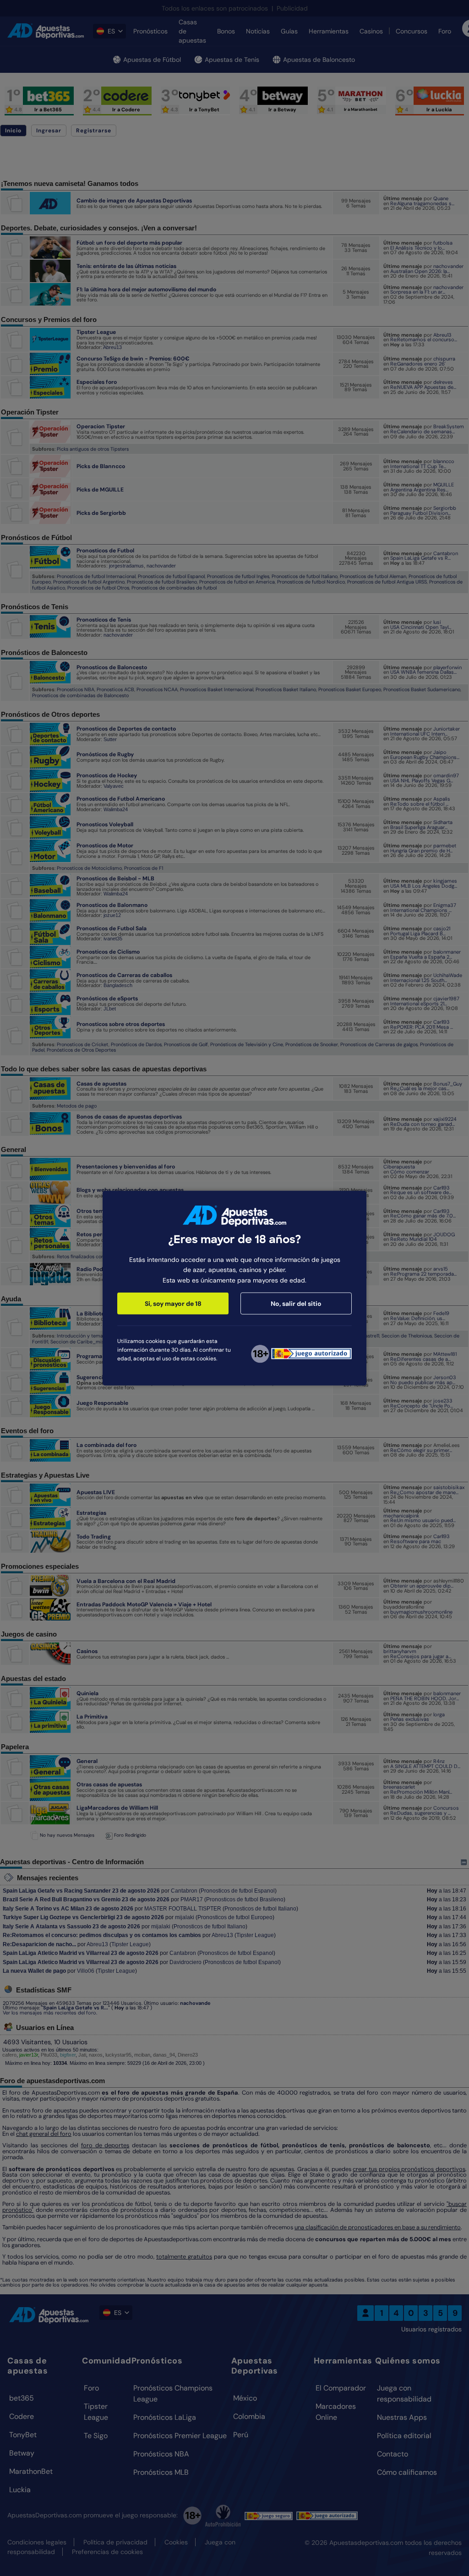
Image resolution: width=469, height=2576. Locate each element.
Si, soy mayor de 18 (173, 1304)
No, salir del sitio (296, 1304)
